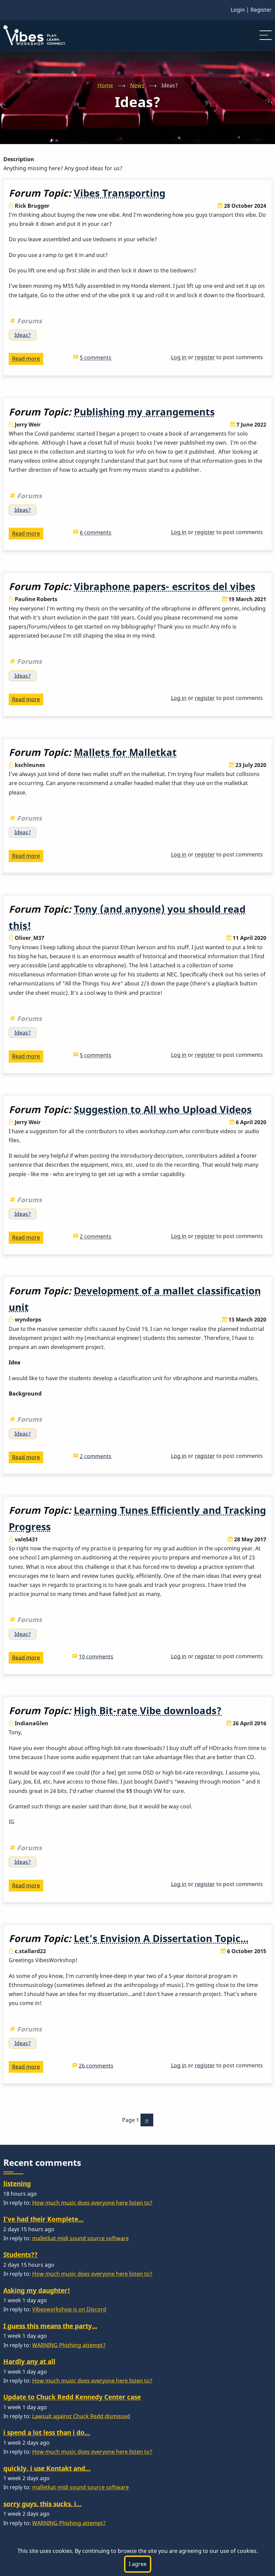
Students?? (20, 2255)
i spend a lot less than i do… (47, 2432)
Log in (179, 357)
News (137, 85)
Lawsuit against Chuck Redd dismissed (81, 2416)
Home (105, 85)
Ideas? (23, 335)
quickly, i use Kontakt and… (47, 2468)
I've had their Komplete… (43, 2219)
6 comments (96, 532)
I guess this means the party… (50, 2326)
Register (261, 10)
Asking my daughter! (37, 2290)
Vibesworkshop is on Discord (69, 2309)
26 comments (96, 2066)
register (205, 357)
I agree (138, 2564)
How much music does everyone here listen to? (92, 2203)
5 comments (96, 358)
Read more (28, 360)
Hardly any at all (29, 2361)
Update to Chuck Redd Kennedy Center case (72, 2397)
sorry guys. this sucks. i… (42, 2504)
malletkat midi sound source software (80, 2238)
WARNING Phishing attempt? (69, 2345)
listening (17, 2183)
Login (238, 10)
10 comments (96, 1657)
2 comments (96, 1236)
